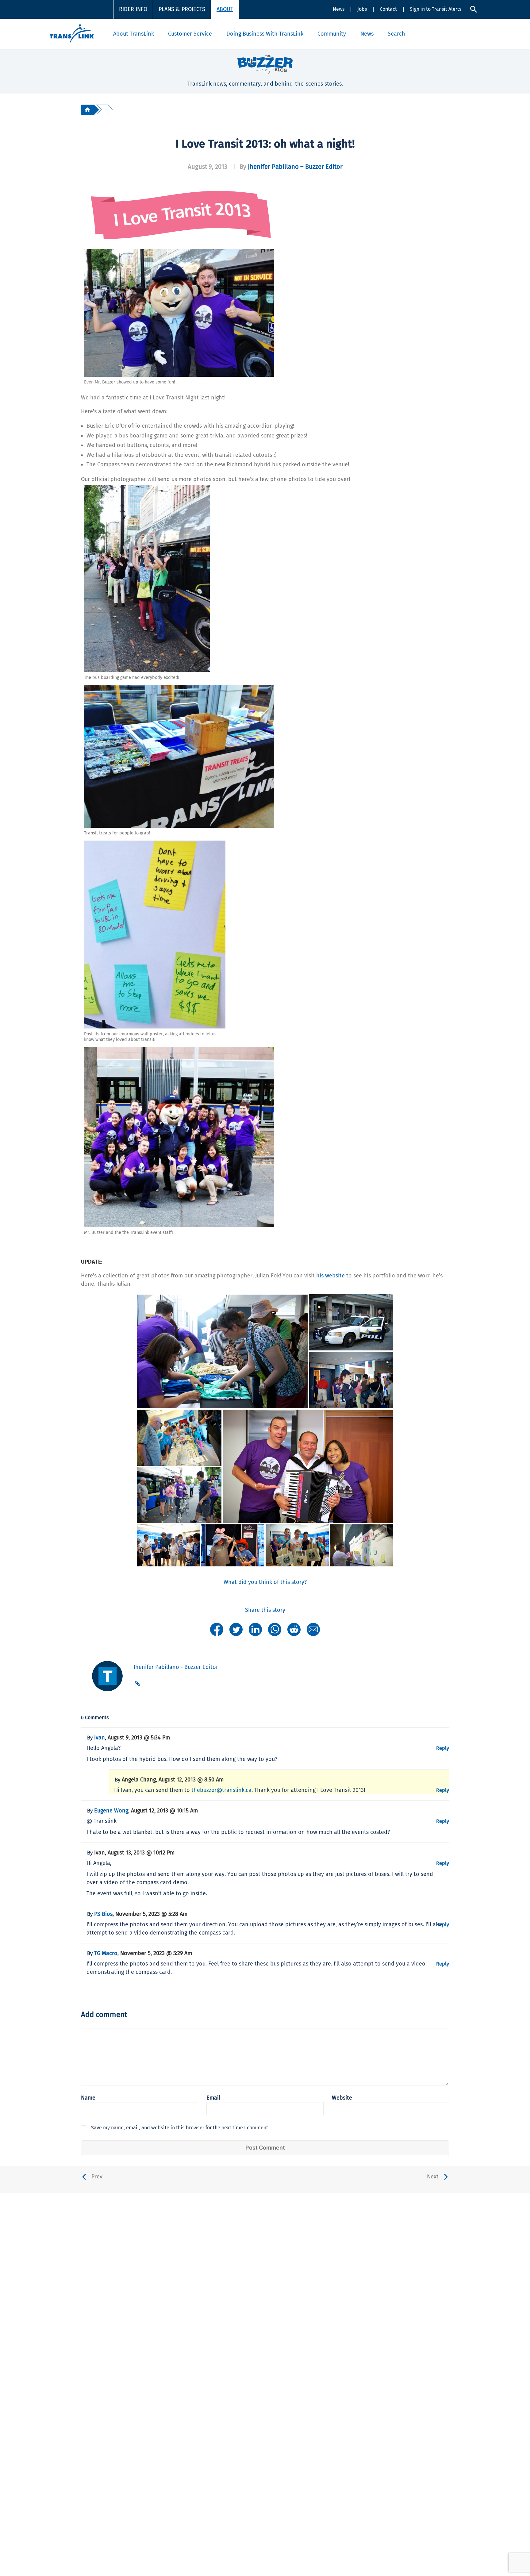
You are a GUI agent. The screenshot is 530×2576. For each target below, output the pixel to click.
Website (342, 2098)
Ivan (100, 1738)
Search (396, 34)
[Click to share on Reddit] (294, 1629)
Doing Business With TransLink (265, 34)
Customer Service (190, 34)
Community (332, 34)
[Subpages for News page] (377, 34)
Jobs (362, 9)
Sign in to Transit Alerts (436, 9)
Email (213, 2098)
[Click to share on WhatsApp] (275, 1629)
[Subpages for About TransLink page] (157, 34)
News (339, 9)
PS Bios (103, 1914)
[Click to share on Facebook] (217, 1629)
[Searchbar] (474, 9)
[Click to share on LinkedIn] (255, 1629)
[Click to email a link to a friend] (313, 1629)
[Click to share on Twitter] (236, 1629)
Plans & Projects (182, 9)
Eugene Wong (111, 1811)
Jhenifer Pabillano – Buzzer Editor (295, 167)
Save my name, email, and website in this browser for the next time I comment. (180, 2128)
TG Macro (106, 1953)
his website (330, 1276)
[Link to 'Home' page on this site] (72, 34)
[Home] (87, 110)
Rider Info (133, 9)
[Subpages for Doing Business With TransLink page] (307, 34)
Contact (388, 9)
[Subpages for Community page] (349, 34)
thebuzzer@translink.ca (221, 1790)
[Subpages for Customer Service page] (215, 34)
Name (88, 2098)
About (225, 9)
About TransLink (134, 34)
